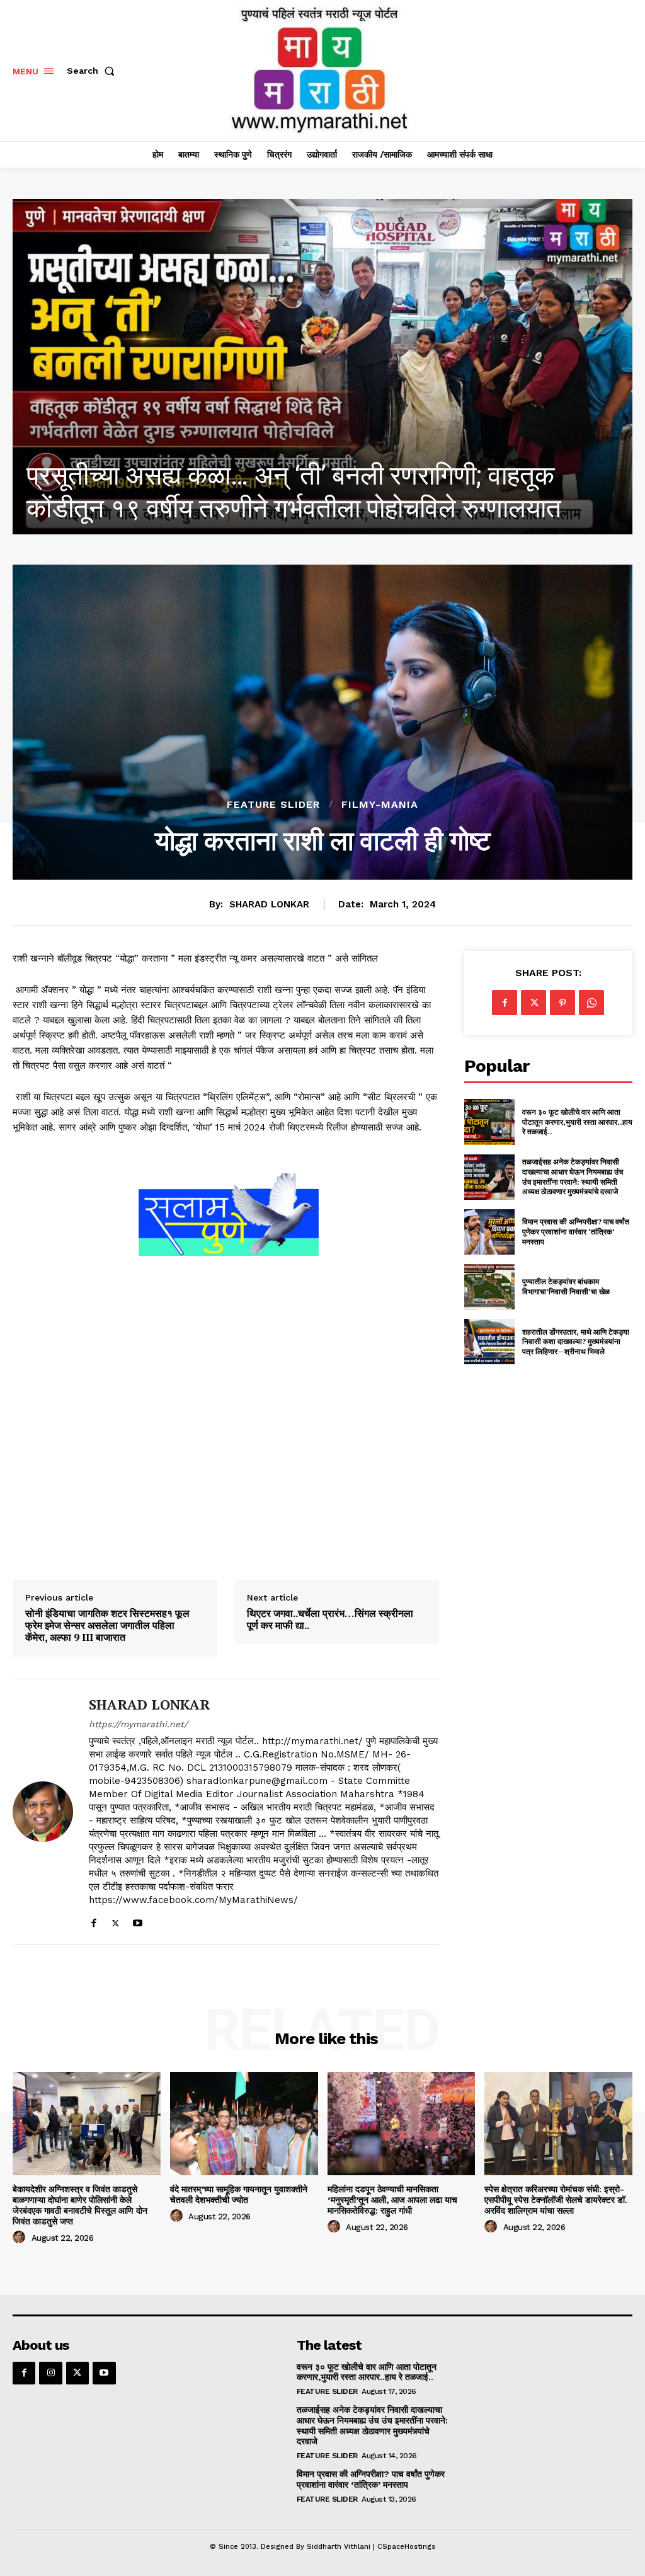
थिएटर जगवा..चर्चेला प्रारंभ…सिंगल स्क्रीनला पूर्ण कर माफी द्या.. (330, 1619)
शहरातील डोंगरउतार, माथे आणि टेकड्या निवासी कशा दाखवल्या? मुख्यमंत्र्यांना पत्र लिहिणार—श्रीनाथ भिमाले (576, 1342)
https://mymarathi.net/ (138, 1724)
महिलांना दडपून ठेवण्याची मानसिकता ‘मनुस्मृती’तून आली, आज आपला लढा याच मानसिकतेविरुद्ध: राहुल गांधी (392, 2200)
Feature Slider (273, 805)
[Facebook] (94, 1920)
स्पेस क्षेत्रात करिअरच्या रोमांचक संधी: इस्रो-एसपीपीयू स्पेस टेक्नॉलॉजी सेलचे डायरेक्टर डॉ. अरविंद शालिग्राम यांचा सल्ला (556, 2200)
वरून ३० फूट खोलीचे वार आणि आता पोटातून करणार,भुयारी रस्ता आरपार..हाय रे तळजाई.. (577, 1122)
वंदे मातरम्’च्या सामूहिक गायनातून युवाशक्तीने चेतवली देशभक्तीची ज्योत (239, 2194)
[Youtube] (138, 1920)
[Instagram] (50, 2373)
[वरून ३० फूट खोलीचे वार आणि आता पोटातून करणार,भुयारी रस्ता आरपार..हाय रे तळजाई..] (489, 1122)
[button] (93, 71)
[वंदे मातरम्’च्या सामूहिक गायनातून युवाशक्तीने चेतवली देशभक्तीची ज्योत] (244, 2124)
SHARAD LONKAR (269, 904)
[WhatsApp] (591, 1003)
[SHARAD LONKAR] (43, 1812)
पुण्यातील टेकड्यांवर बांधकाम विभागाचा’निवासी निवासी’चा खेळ (566, 1286)
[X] (116, 1920)
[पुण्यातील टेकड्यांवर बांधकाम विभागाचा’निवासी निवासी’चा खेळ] (489, 1287)
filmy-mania (380, 805)
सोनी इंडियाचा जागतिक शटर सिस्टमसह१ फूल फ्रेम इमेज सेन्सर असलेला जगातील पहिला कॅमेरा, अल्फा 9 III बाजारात (107, 1626)
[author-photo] (21, 2238)
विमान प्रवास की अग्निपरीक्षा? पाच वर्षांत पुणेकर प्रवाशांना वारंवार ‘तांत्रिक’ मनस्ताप (576, 1231)
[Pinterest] (562, 1003)
